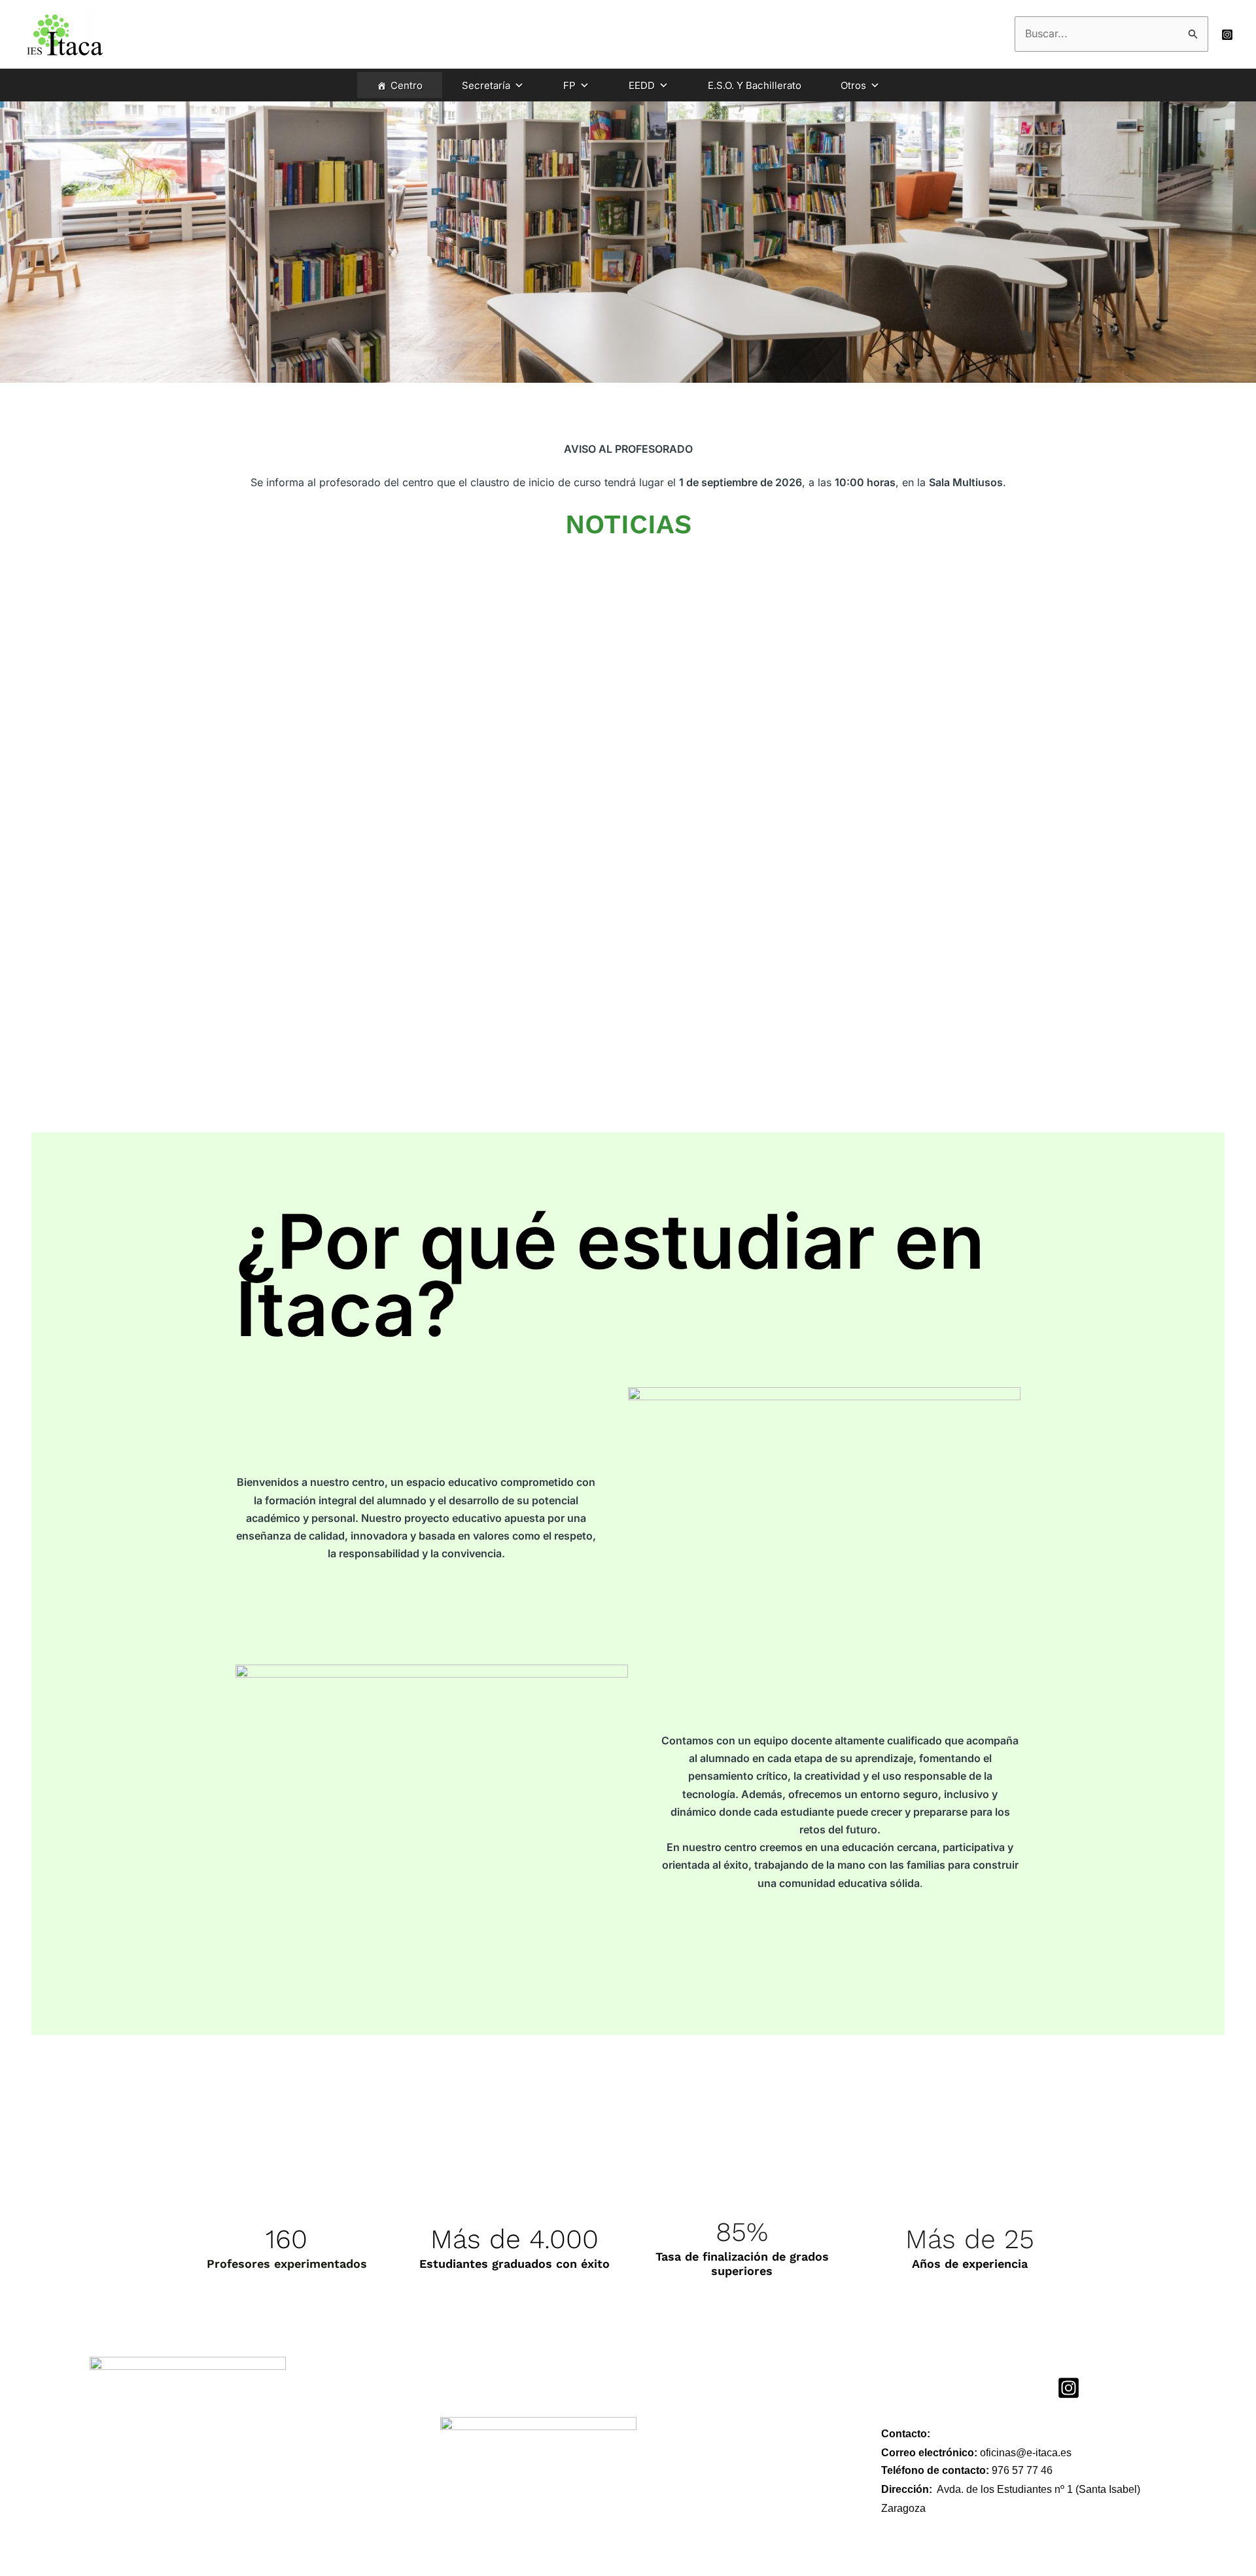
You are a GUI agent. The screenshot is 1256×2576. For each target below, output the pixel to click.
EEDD (642, 85)
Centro (407, 85)
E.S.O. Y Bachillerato (755, 85)
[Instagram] (1227, 35)
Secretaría (486, 85)
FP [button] (569, 85)
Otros (853, 85)
